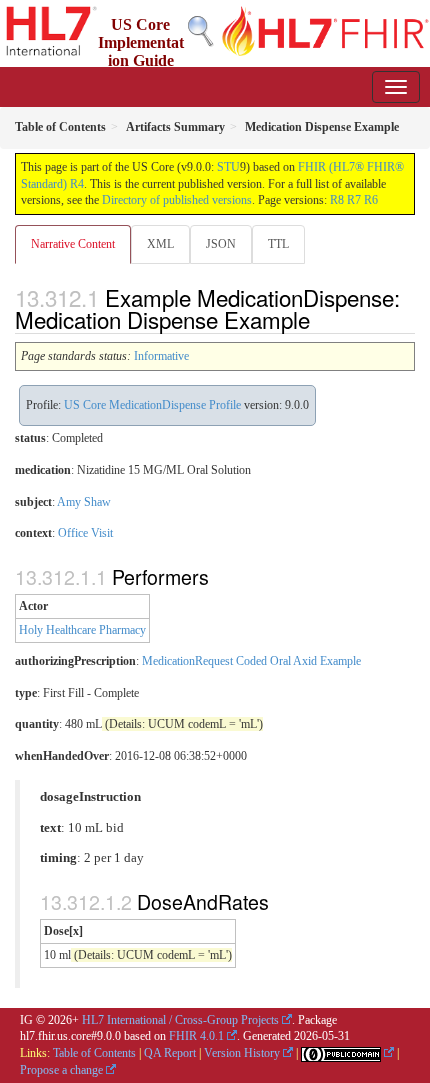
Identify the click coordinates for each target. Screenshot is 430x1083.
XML (160, 244)
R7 (354, 200)
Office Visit (85, 533)
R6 (371, 200)
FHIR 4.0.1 (196, 1036)
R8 (337, 200)
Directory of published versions (177, 200)
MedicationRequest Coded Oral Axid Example (251, 661)
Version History (242, 1053)
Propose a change (61, 1070)
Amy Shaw (84, 502)
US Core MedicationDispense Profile (152, 405)
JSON (221, 244)
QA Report (170, 1053)
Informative (161, 356)
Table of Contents (94, 1053)
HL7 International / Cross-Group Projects (180, 1020)
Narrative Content (73, 244)
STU (228, 167)
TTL (278, 244)
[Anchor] (321, 319)
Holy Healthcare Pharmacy (82, 630)
